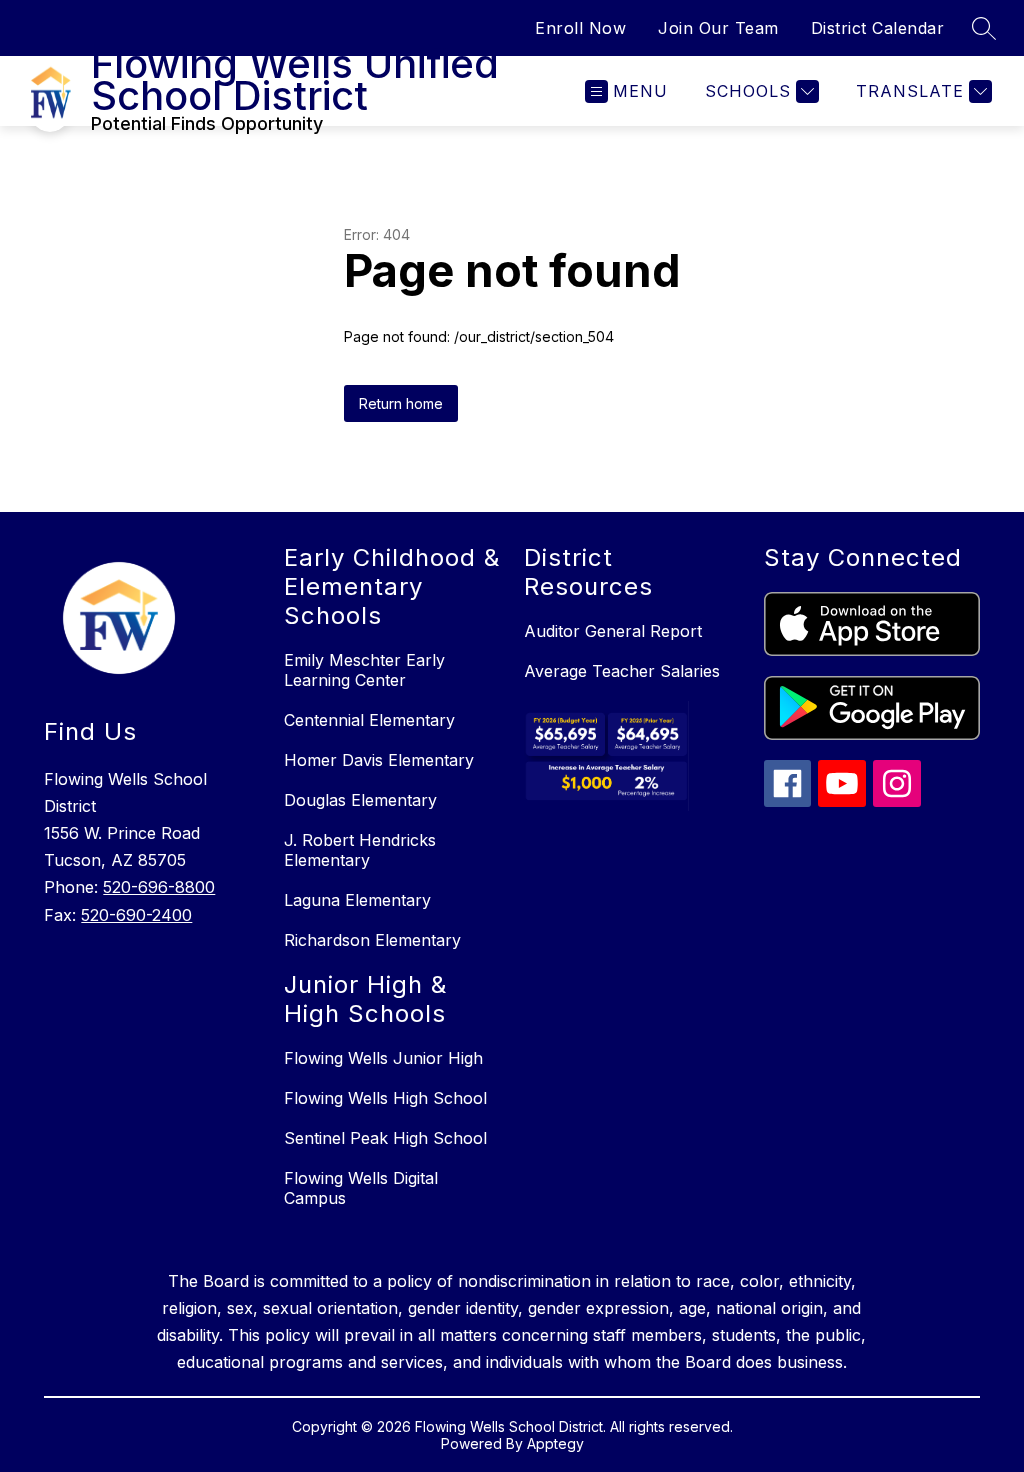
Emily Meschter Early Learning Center (364, 670)
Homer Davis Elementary (379, 760)
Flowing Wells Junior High (383, 1058)
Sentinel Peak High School (385, 1138)
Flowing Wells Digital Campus (361, 1188)
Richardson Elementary (372, 940)
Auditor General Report (613, 631)
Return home (401, 403)
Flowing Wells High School (385, 1098)
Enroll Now (580, 28)
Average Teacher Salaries (622, 671)
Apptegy (555, 1443)
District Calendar (878, 28)
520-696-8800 (159, 887)
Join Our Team (718, 28)
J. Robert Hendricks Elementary (360, 850)
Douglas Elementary (360, 800)
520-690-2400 (136, 915)
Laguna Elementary (357, 900)
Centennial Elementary (369, 720)
